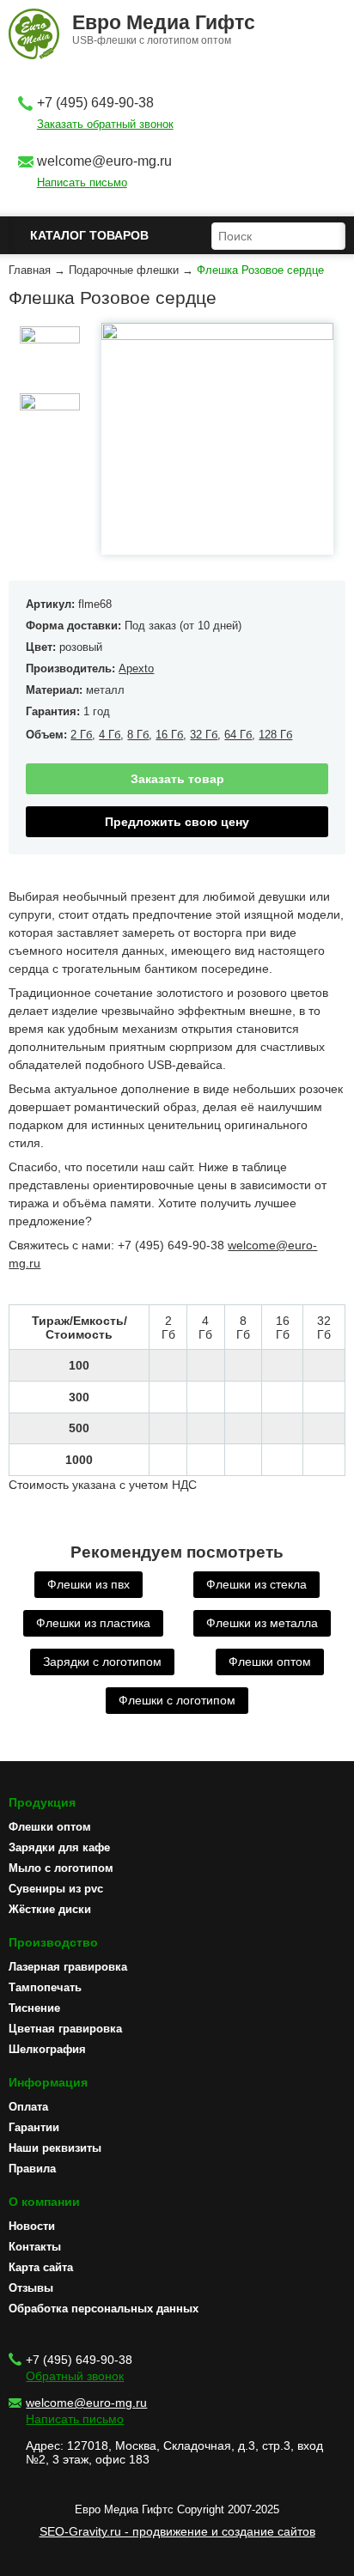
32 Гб (204, 735)
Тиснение (34, 2008)
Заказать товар (177, 779)
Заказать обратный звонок (105, 124)
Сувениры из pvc (56, 1889)
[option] (49, 356)
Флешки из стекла (256, 1584)
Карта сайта (41, 2267)
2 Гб (81, 735)
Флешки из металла (262, 1623)
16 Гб (169, 735)
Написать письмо (82, 182)
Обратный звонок (75, 2376)
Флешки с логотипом (177, 1700)
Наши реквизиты (55, 2148)
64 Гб (238, 735)
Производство (53, 1942)
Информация (48, 2082)
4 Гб (110, 735)
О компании (44, 2202)
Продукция (42, 1802)
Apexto (136, 668)
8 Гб (138, 735)
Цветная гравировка (65, 2029)
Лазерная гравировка (68, 1967)
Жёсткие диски (50, 1909)
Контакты (35, 2247)
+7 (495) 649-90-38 (95, 103)
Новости (32, 2226)
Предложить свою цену (177, 822)
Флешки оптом (270, 1662)
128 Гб (275, 735)
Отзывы (31, 2288)
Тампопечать (45, 1987)
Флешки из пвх (88, 1584)
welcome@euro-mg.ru (104, 161)
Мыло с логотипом (61, 1868)
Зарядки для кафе (59, 1847)
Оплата (28, 2107)
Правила (32, 2169)
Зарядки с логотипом (102, 1662)
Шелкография (47, 2049)
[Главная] (34, 35)
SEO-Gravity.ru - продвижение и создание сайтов (177, 2531)
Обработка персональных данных (104, 2309)
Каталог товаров (89, 235)
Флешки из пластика (93, 1623)
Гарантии (34, 2127)
